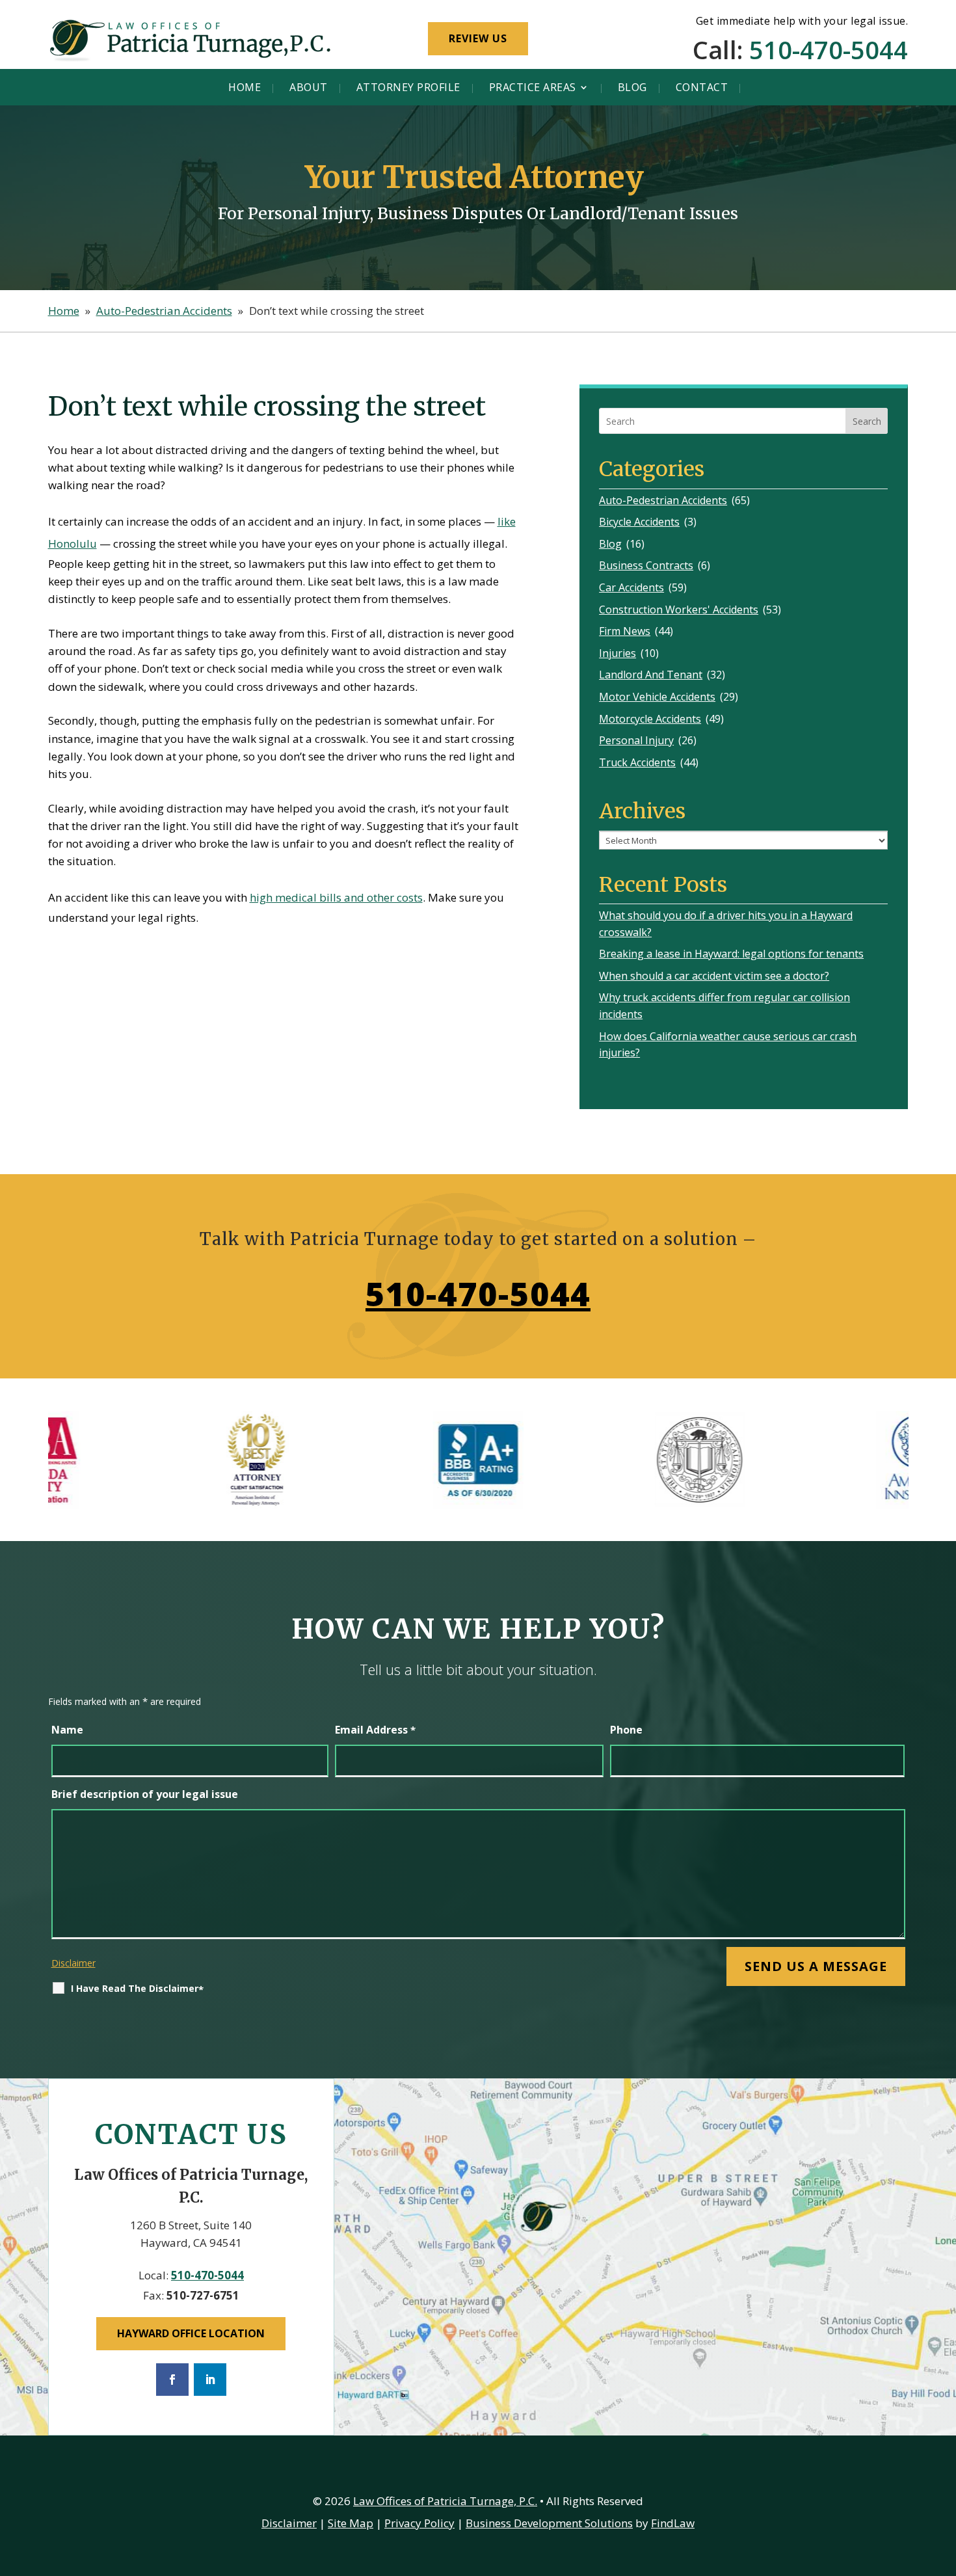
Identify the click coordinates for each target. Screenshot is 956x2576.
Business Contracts (646, 565)
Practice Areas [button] (533, 87)
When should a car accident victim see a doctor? (714, 976)
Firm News (625, 631)
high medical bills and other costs (336, 897)
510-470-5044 (829, 49)
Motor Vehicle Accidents (657, 697)
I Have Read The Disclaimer (137, 1989)
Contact (702, 87)
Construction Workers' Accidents (679, 610)
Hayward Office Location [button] (191, 2333)
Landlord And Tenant (651, 675)
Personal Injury (636, 740)
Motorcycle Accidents (650, 719)
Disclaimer (73, 1963)
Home (245, 87)
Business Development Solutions (549, 2523)
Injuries (617, 653)
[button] (943, 2482)
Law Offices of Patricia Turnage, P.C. (445, 2501)
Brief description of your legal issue (145, 1794)
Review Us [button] (478, 38)
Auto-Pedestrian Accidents (663, 500)
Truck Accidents (637, 762)
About (309, 87)
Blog (632, 87)
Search (867, 421)
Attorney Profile (408, 87)
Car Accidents (631, 587)
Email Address (375, 1730)
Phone (626, 1730)
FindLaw (673, 2523)
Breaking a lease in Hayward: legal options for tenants (731, 954)
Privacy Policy (419, 2523)
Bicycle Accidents (639, 522)
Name (67, 1730)
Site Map (351, 2523)
